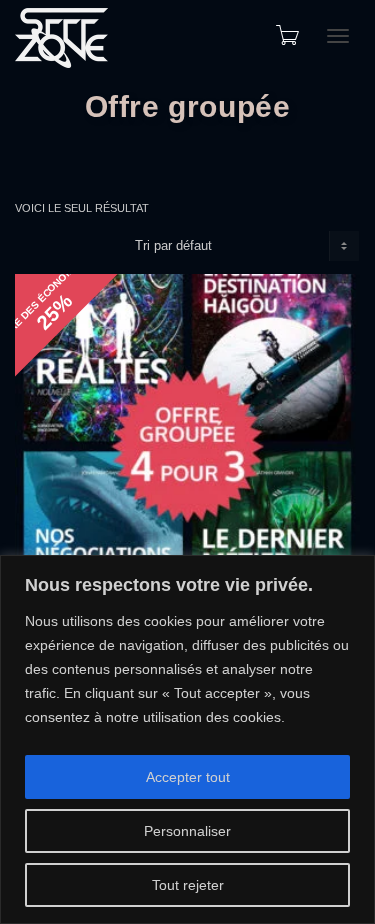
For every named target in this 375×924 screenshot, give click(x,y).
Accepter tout (188, 777)
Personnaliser (187, 831)
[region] (187, 739)
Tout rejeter (188, 885)
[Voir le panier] (286, 35)
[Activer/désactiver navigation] (338, 36)
